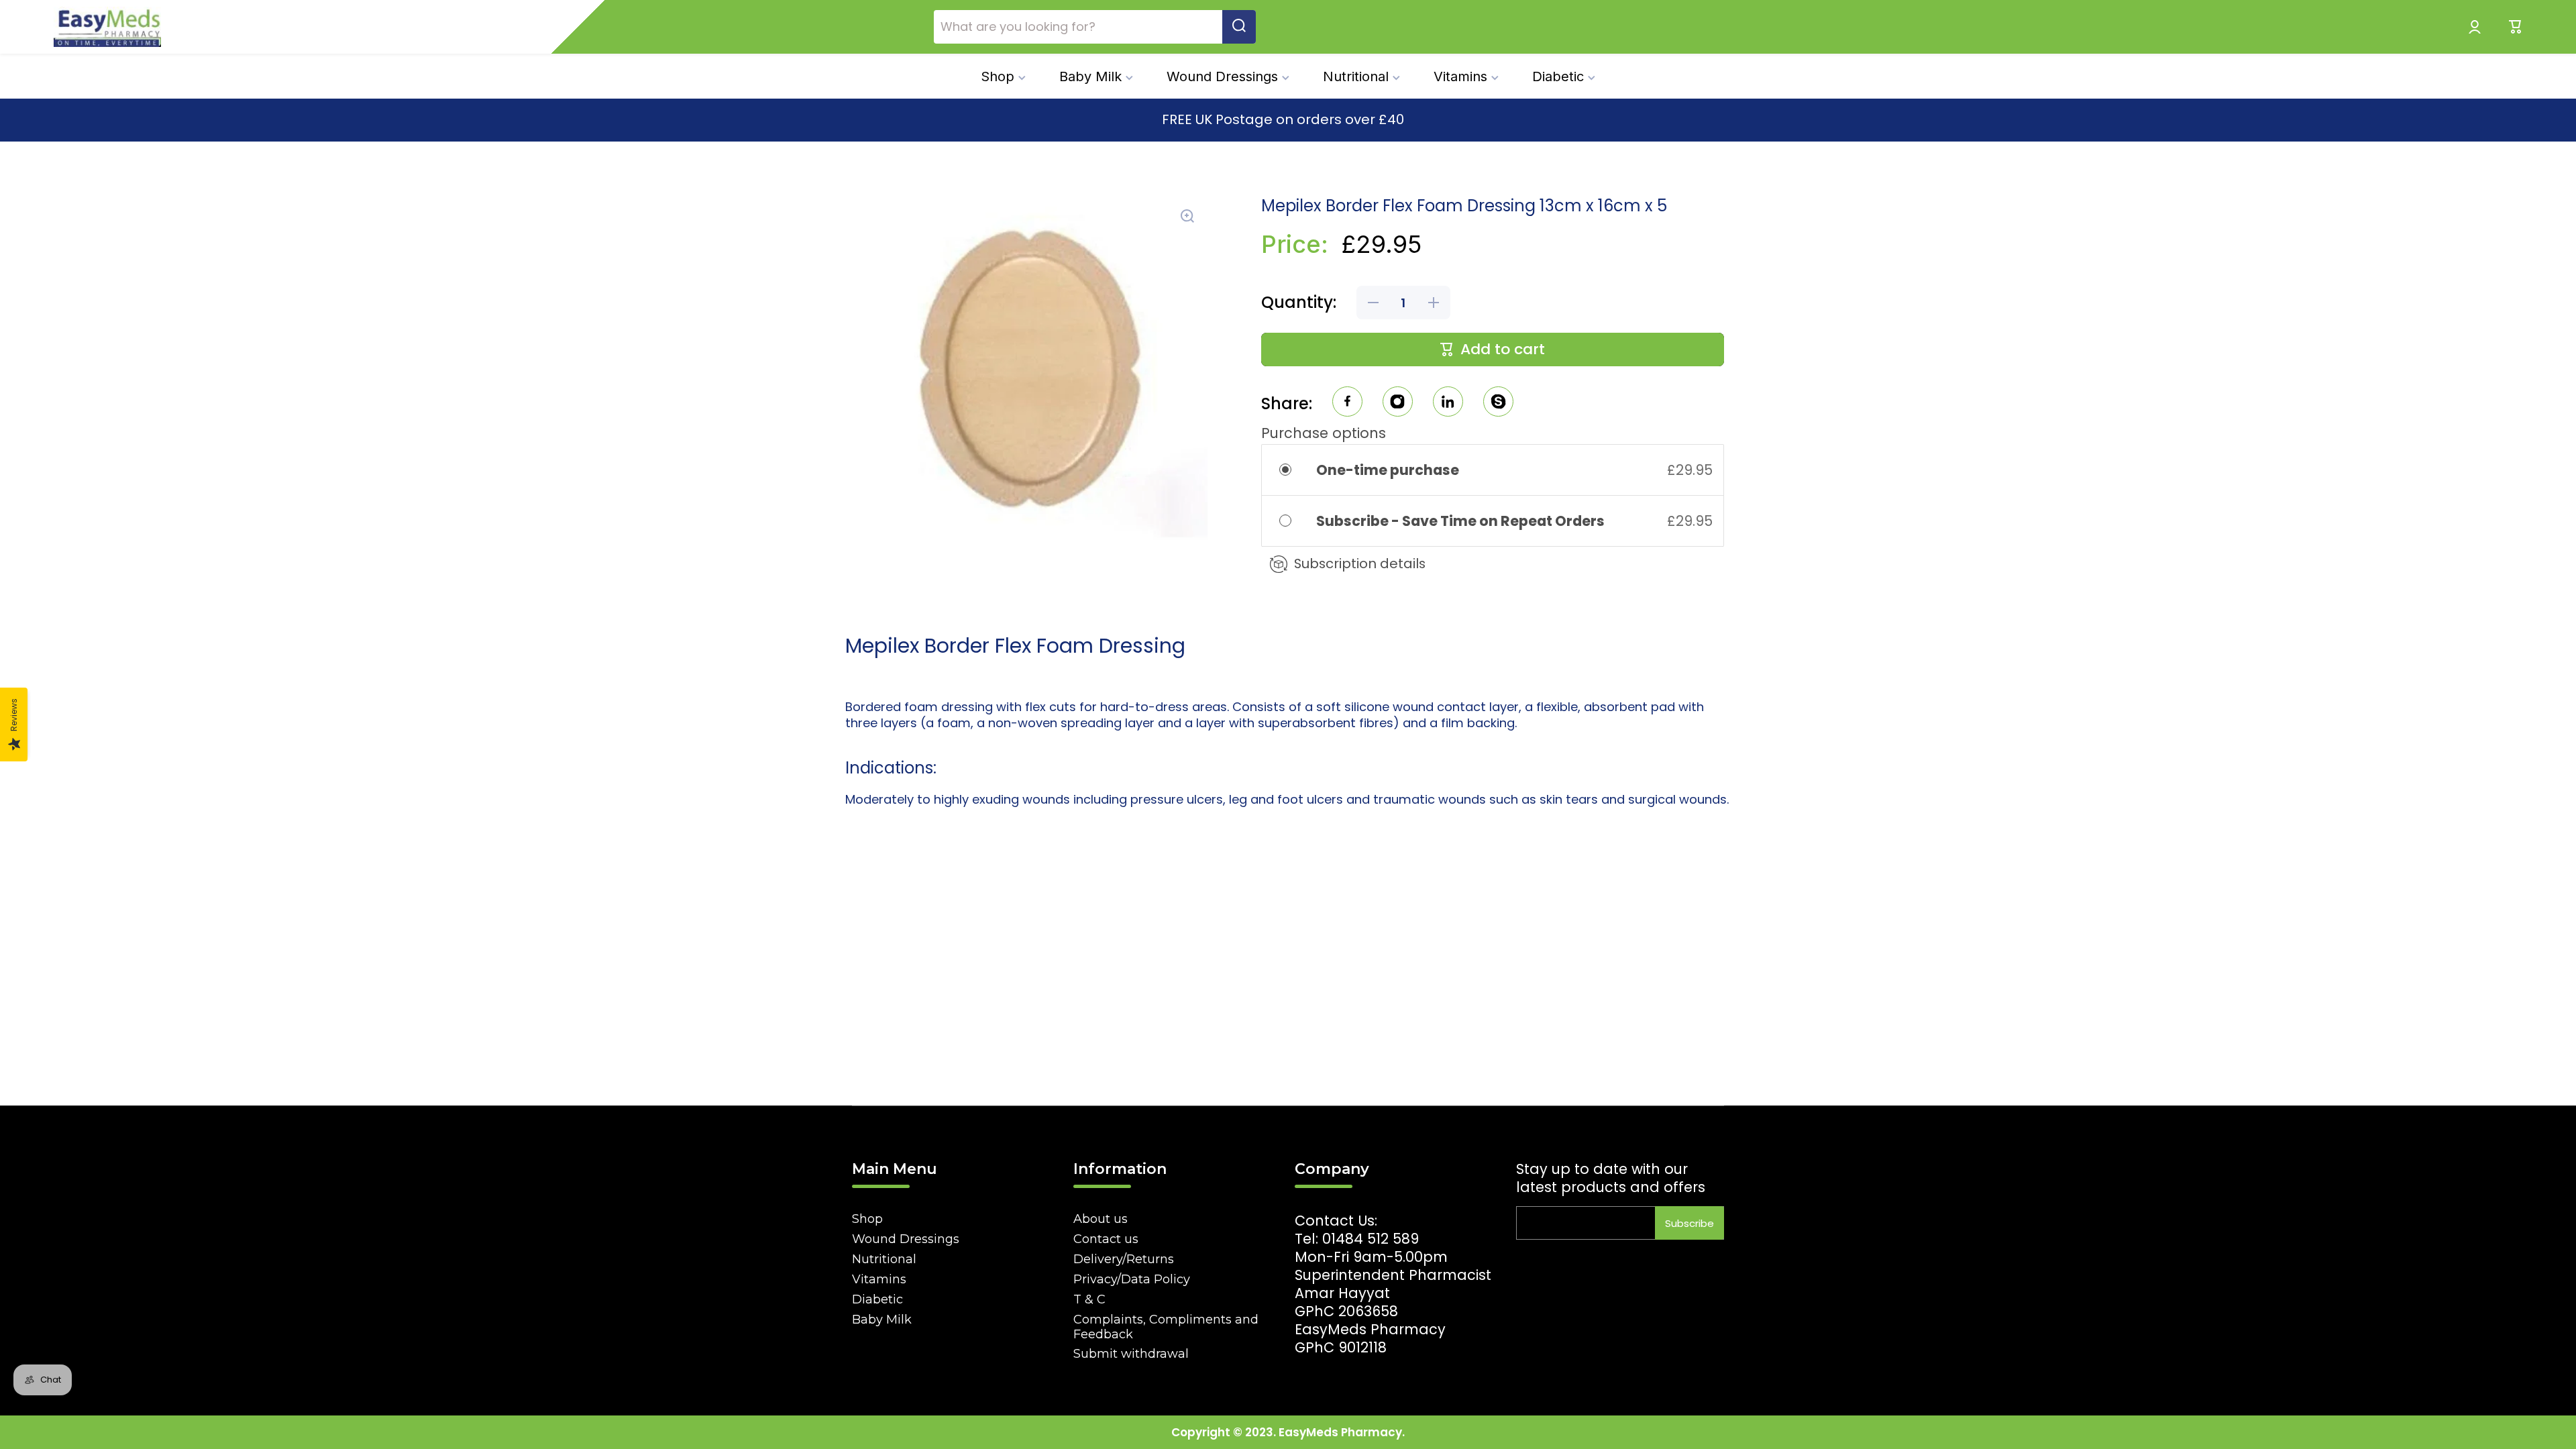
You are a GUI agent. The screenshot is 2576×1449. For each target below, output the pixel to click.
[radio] (1294, 470)
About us (1101, 1219)
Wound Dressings (906, 1239)
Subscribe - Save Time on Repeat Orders (1462, 521)
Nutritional (884, 1259)
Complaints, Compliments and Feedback (1166, 1327)
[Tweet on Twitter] (1448, 404)
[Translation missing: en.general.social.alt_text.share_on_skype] (1498, 404)
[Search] (1239, 27)
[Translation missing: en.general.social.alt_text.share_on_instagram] (1398, 404)
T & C (1089, 1299)
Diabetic (877, 1299)
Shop (867, 1219)
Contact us (1106, 1239)
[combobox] (1095, 27)
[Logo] (107, 27)
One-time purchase (1388, 470)
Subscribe (1689, 1223)
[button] (2516, 27)
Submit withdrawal (1131, 1354)
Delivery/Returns (1124, 1259)
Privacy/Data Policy (1132, 1279)
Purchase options (1324, 433)
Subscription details (1360, 563)
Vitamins (879, 1279)
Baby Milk (882, 1320)
